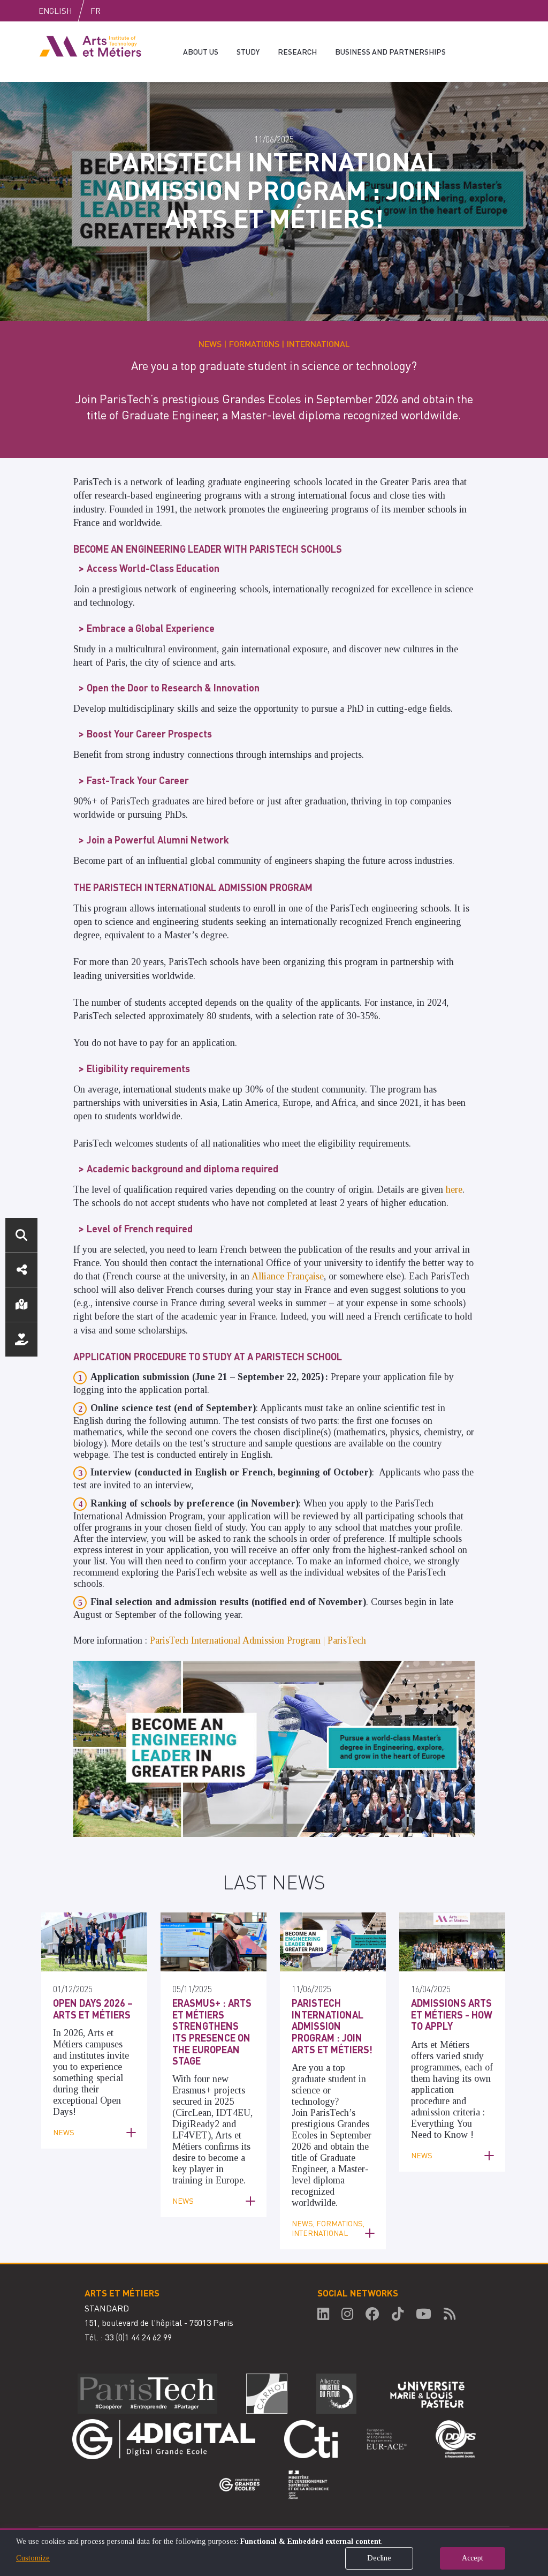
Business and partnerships (390, 51)
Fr (96, 11)
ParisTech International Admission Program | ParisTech (258, 1640)
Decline (379, 2558)
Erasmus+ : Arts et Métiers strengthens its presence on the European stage (212, 2032)
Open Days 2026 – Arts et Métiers (93, 2009)
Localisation (21, 1305)
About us (201, 51)
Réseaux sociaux (21, 1270)
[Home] (90, 46)
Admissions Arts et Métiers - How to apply (452, 2014)
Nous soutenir (21, 1339)
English (55, 11)
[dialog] (274, 2552)
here (454, 1189)
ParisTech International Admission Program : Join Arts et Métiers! (332, 2026)
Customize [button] (33, 2558)
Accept (473, 2558)
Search (21, 1235)
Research (297, 51)
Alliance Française (288, 1276)
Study (248, 51)
